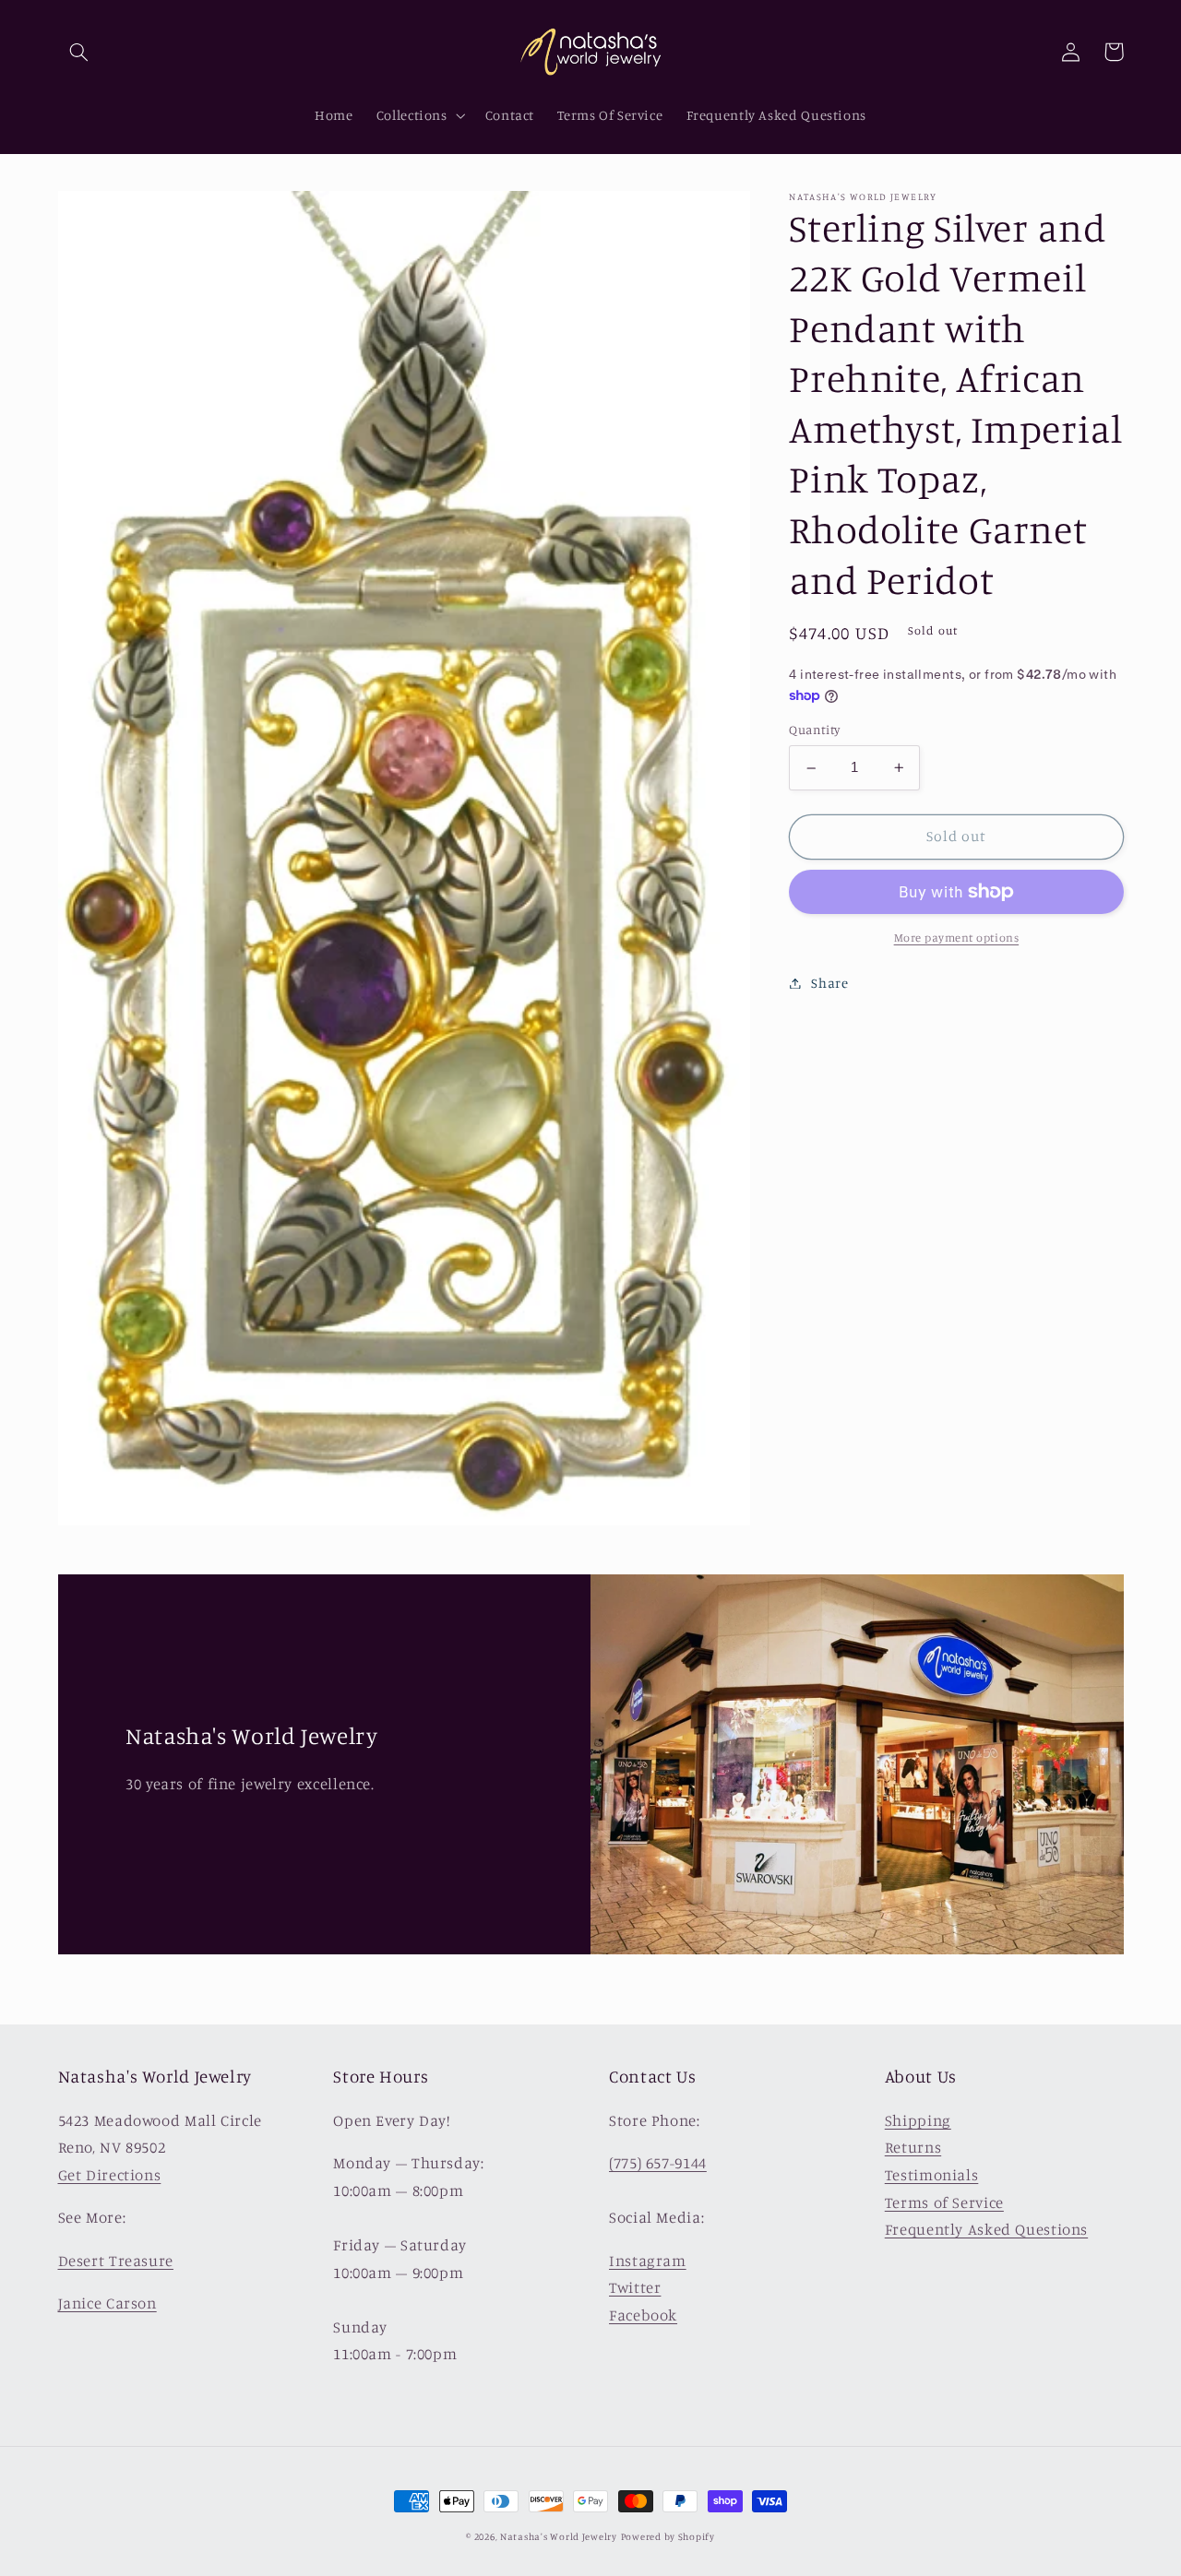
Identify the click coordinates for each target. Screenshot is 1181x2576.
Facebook (643, 2315)
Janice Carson (107, 2303)
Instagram (648, 2261)
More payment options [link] (957, 938)
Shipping (918, 2120)
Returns (913, 2147)
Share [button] (829, 983)
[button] (79, 52)
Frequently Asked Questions (986, 2229)
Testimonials (932, 2175)
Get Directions (110, 2175)
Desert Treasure (116, 2261)
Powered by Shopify (668, 2536)
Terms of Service (944, 2202)
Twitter (635, 2287)
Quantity (814, 730)
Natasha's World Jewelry (559, 2536)
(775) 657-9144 (658, 2163)
